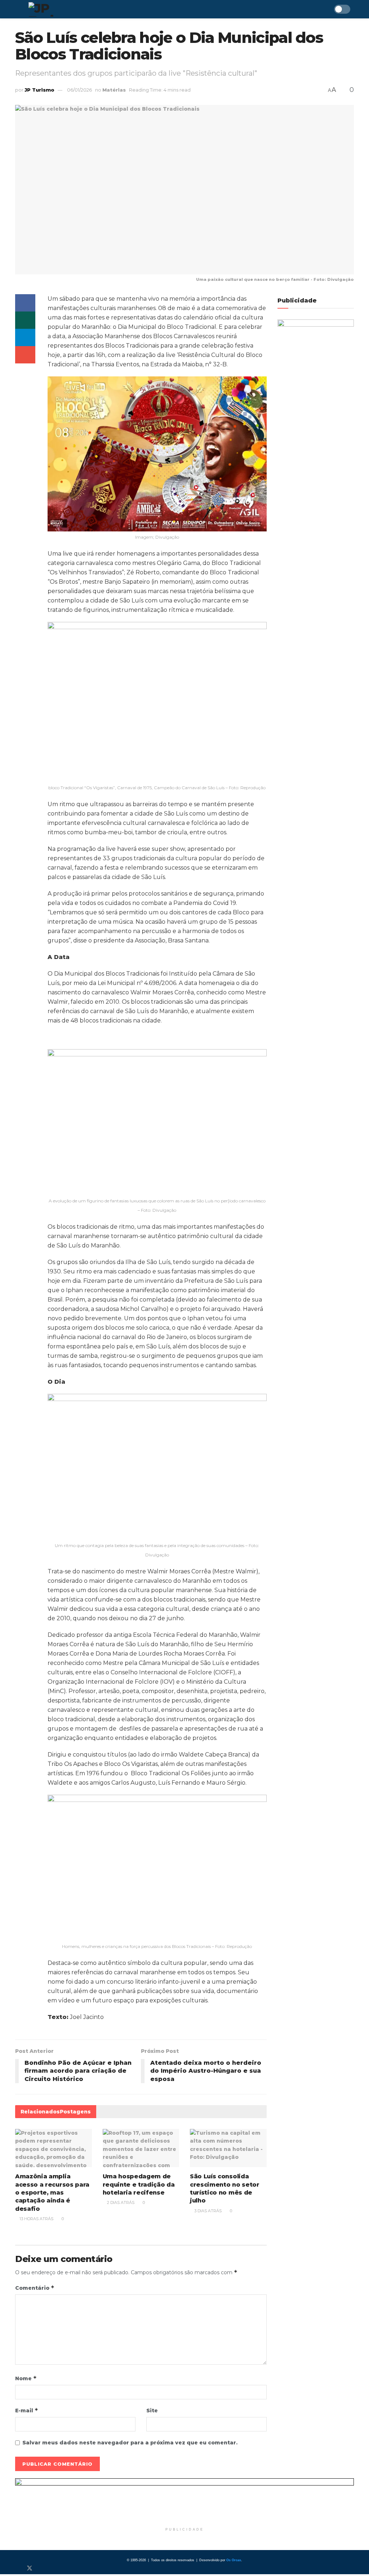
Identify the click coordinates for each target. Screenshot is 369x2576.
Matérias (114, 90)
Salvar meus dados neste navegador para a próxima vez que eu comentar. (130, 2443)
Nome (26, 2378)
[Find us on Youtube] (53, 2568)
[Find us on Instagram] (42, 2568)
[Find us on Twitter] (30, 2568)
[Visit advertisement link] (184, 2501)
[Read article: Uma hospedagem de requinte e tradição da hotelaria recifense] (141, 2148)
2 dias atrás (120, 2202)
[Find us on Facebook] (17, 2568)
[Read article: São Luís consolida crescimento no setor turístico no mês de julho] (228, 2148)
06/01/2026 (79, 90)
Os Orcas (234, 2560)
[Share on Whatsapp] (25, 320)
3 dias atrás (207, 2211)
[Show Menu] (18, 9)
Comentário (35, 2288)
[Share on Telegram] (25, 337)
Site (152, 2411)
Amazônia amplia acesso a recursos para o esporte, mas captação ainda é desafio (52, 2193)
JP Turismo (39, 90)
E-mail (27, 2410)
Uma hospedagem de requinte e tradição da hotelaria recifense (139, 2184)
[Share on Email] (25, 355)
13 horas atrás (36, 2219)
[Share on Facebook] (25, 303)
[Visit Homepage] (62, 9)
